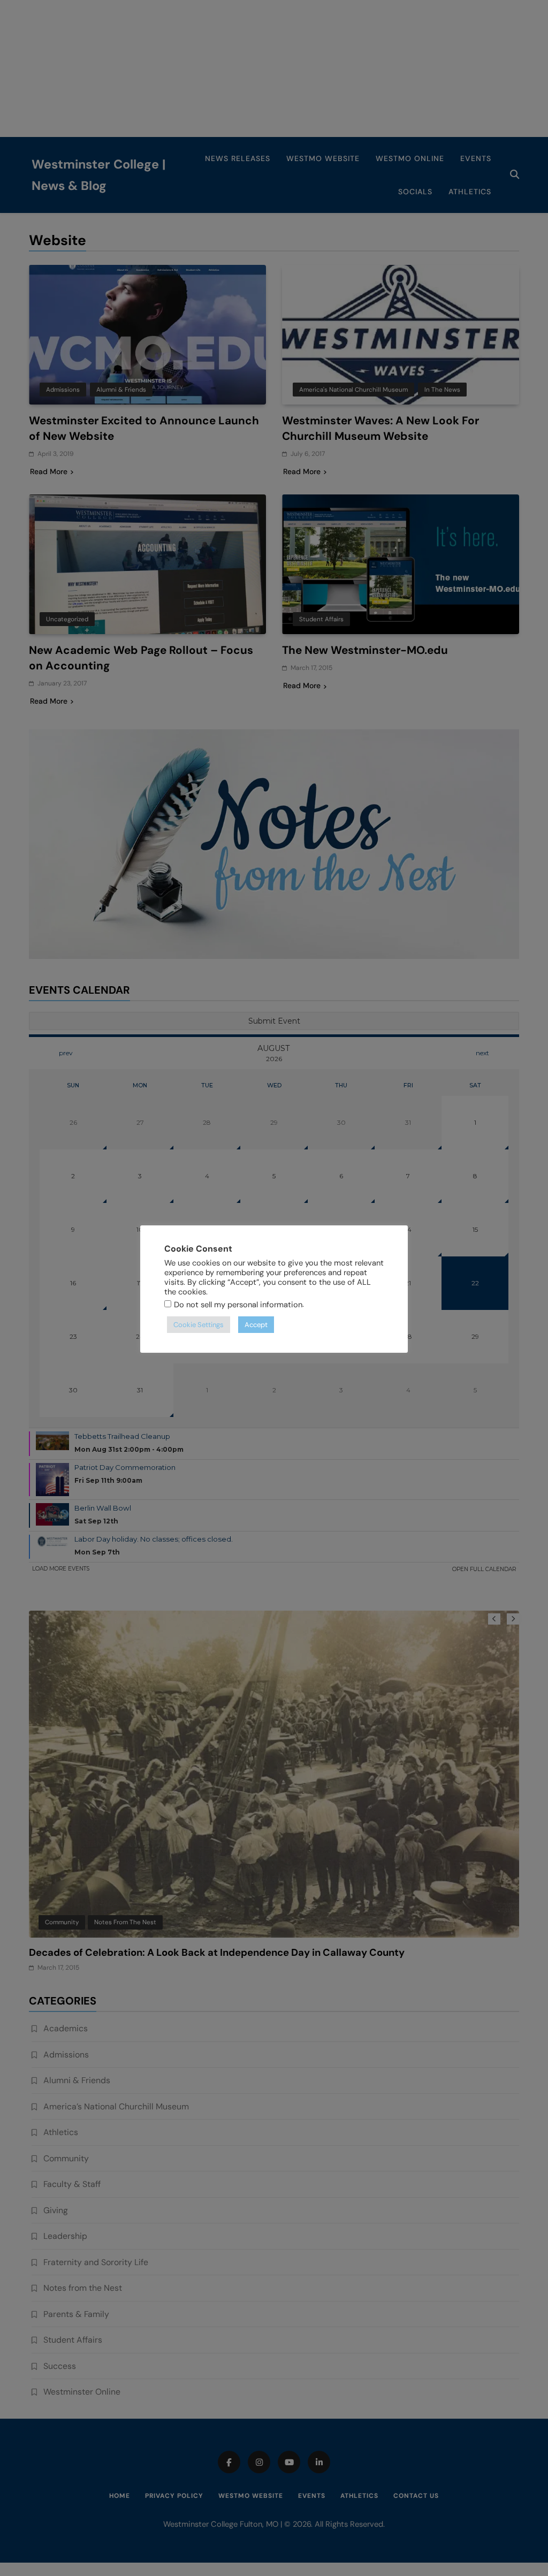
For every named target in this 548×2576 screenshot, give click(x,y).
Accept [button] (256, 1325)
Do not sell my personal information (238, 1305)
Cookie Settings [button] (199, 1325)
